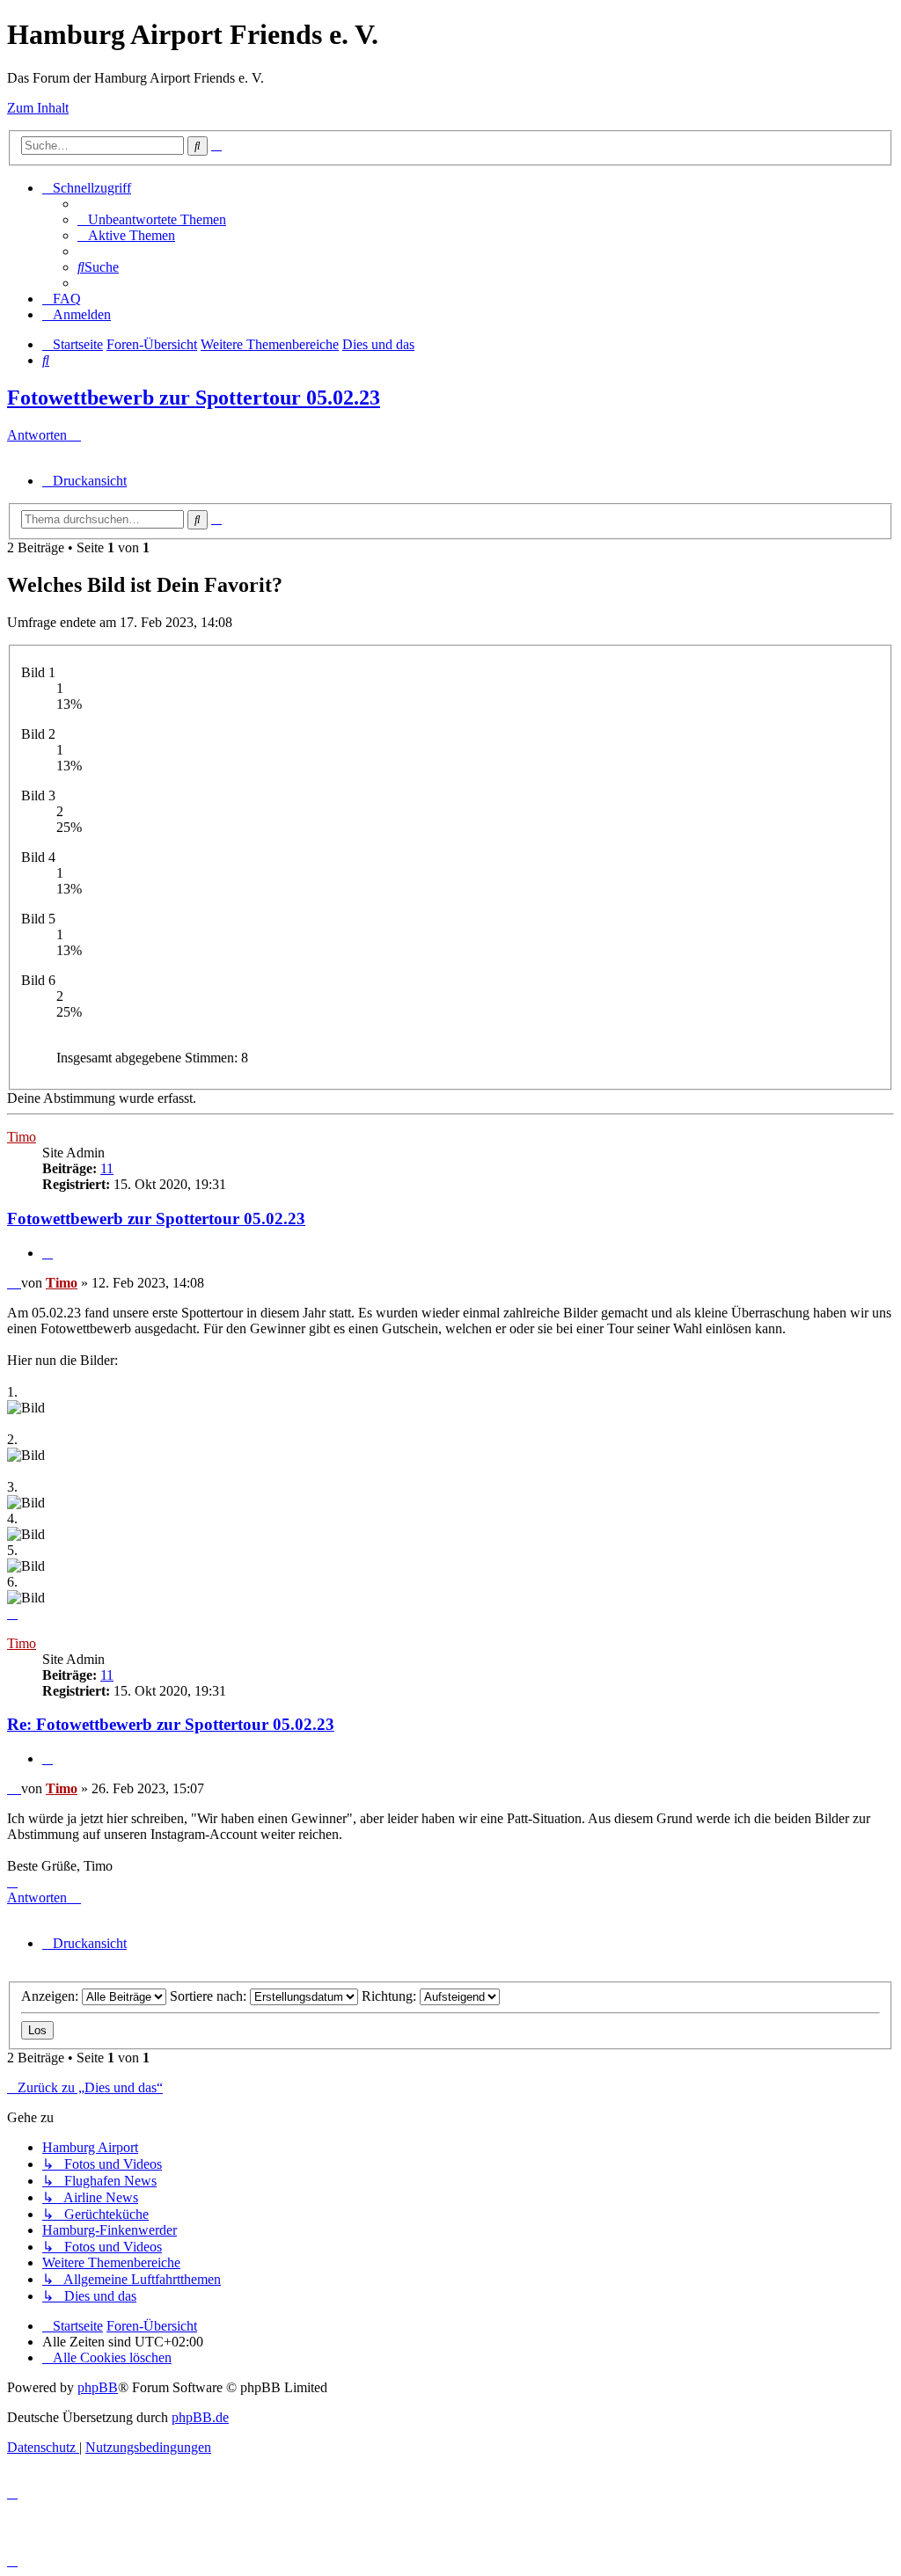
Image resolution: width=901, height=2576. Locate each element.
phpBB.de (200, 2417)
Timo (22, 1137)
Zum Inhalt (38, 108)
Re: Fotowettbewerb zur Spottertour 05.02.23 (171, 1724)
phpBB (98, 2387)
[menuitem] (152, 219)
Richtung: (391, 1996)
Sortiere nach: (210, 1996)
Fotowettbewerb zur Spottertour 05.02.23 (194, 398)
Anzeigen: (51, 1996)
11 (107, 1168)
